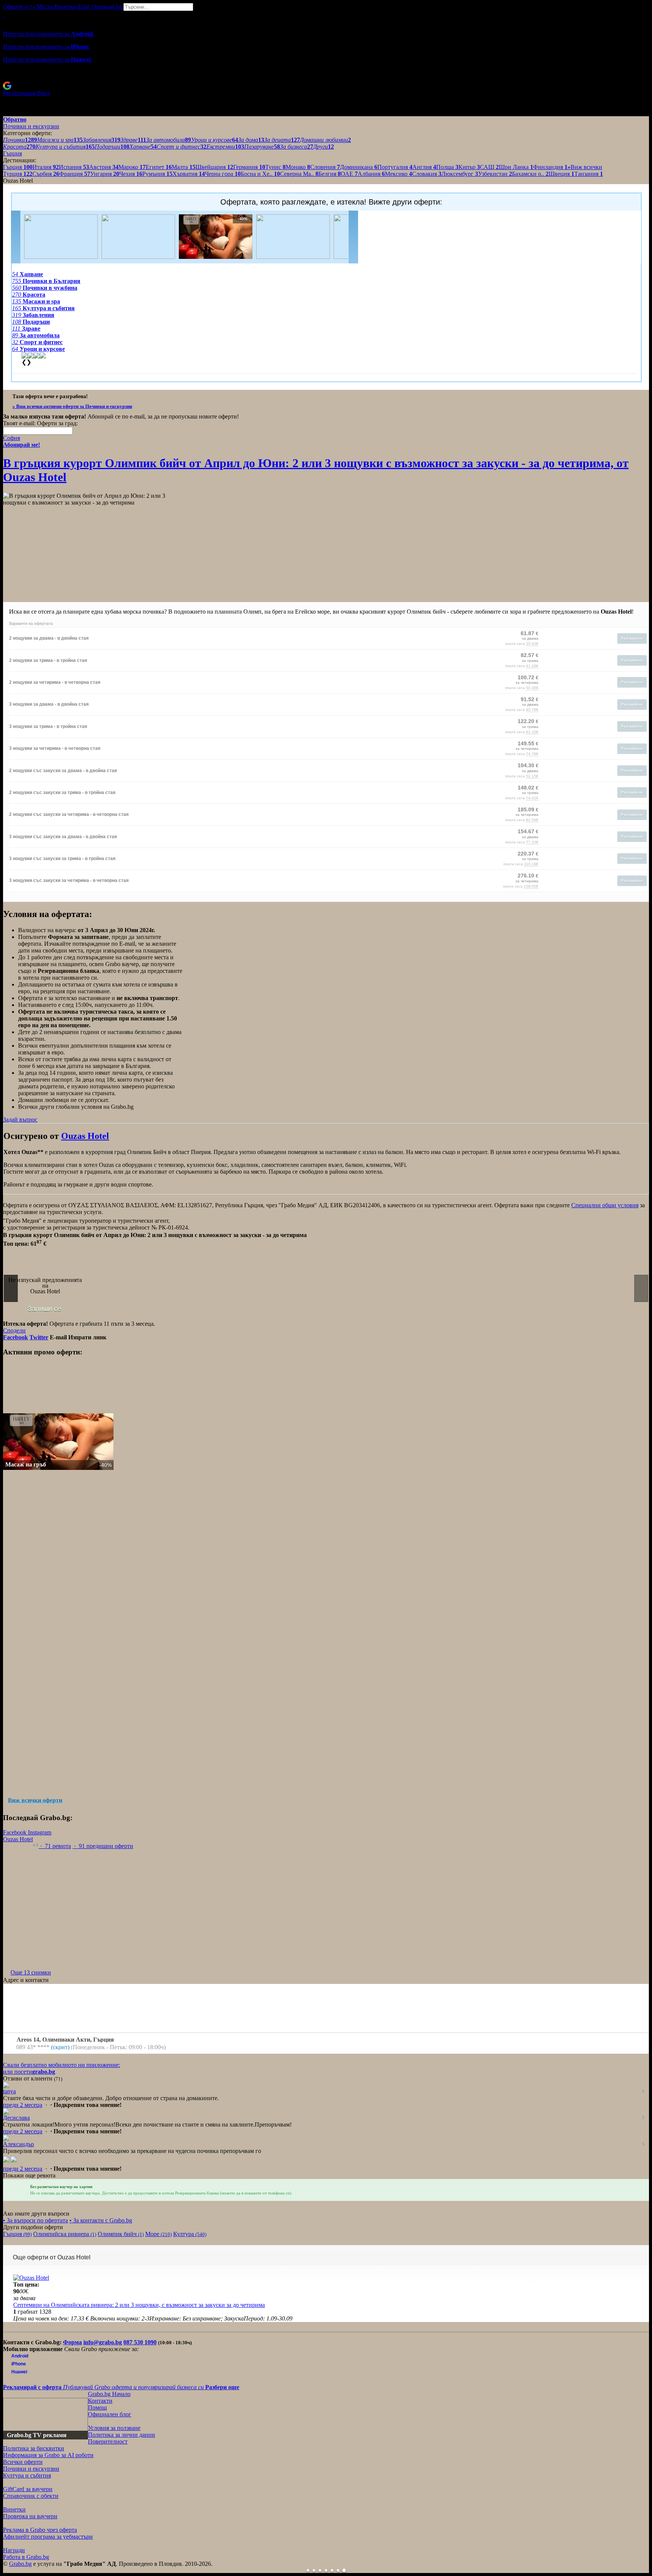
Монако (298, 167)
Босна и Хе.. (260, 174)
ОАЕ (349, 174)
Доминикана (359, 167)
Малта (184, 167)
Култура (190, 2234)
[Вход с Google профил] (326, 86)
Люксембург (460, 174)
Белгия (330, 174)
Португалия (395, 167)
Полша (447, 167)
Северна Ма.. (299, 174)
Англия (424, 167)
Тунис (275, 167)
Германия (249, 167)
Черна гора (223, 174)
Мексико (398, 174)
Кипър (469, 167)
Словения (325, 167)
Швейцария (214, 167)
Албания (371, 174)
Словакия (427, 174)
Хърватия (189, 174)
